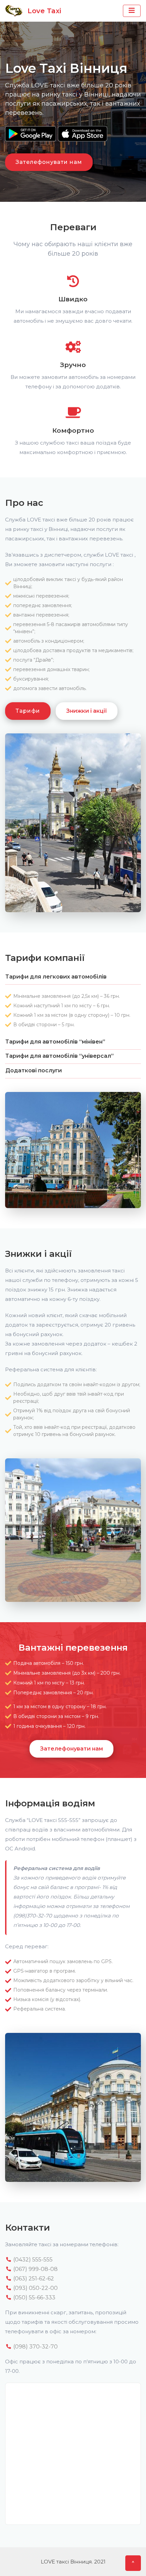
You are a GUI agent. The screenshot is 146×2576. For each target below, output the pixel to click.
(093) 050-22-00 (35, 2288)
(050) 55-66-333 (34, 2298)
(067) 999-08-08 (35, 2269)
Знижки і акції (87, 711)
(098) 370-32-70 (35, 2347)
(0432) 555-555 (32, 2260)
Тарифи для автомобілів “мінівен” (55, 1042)
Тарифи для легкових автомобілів (56, 977)
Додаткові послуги (34, 1070)
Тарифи (28, 711)
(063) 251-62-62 (33, 2279)
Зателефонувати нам (49, 162)
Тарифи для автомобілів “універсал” (60, 1056)
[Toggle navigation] (132, 11)
